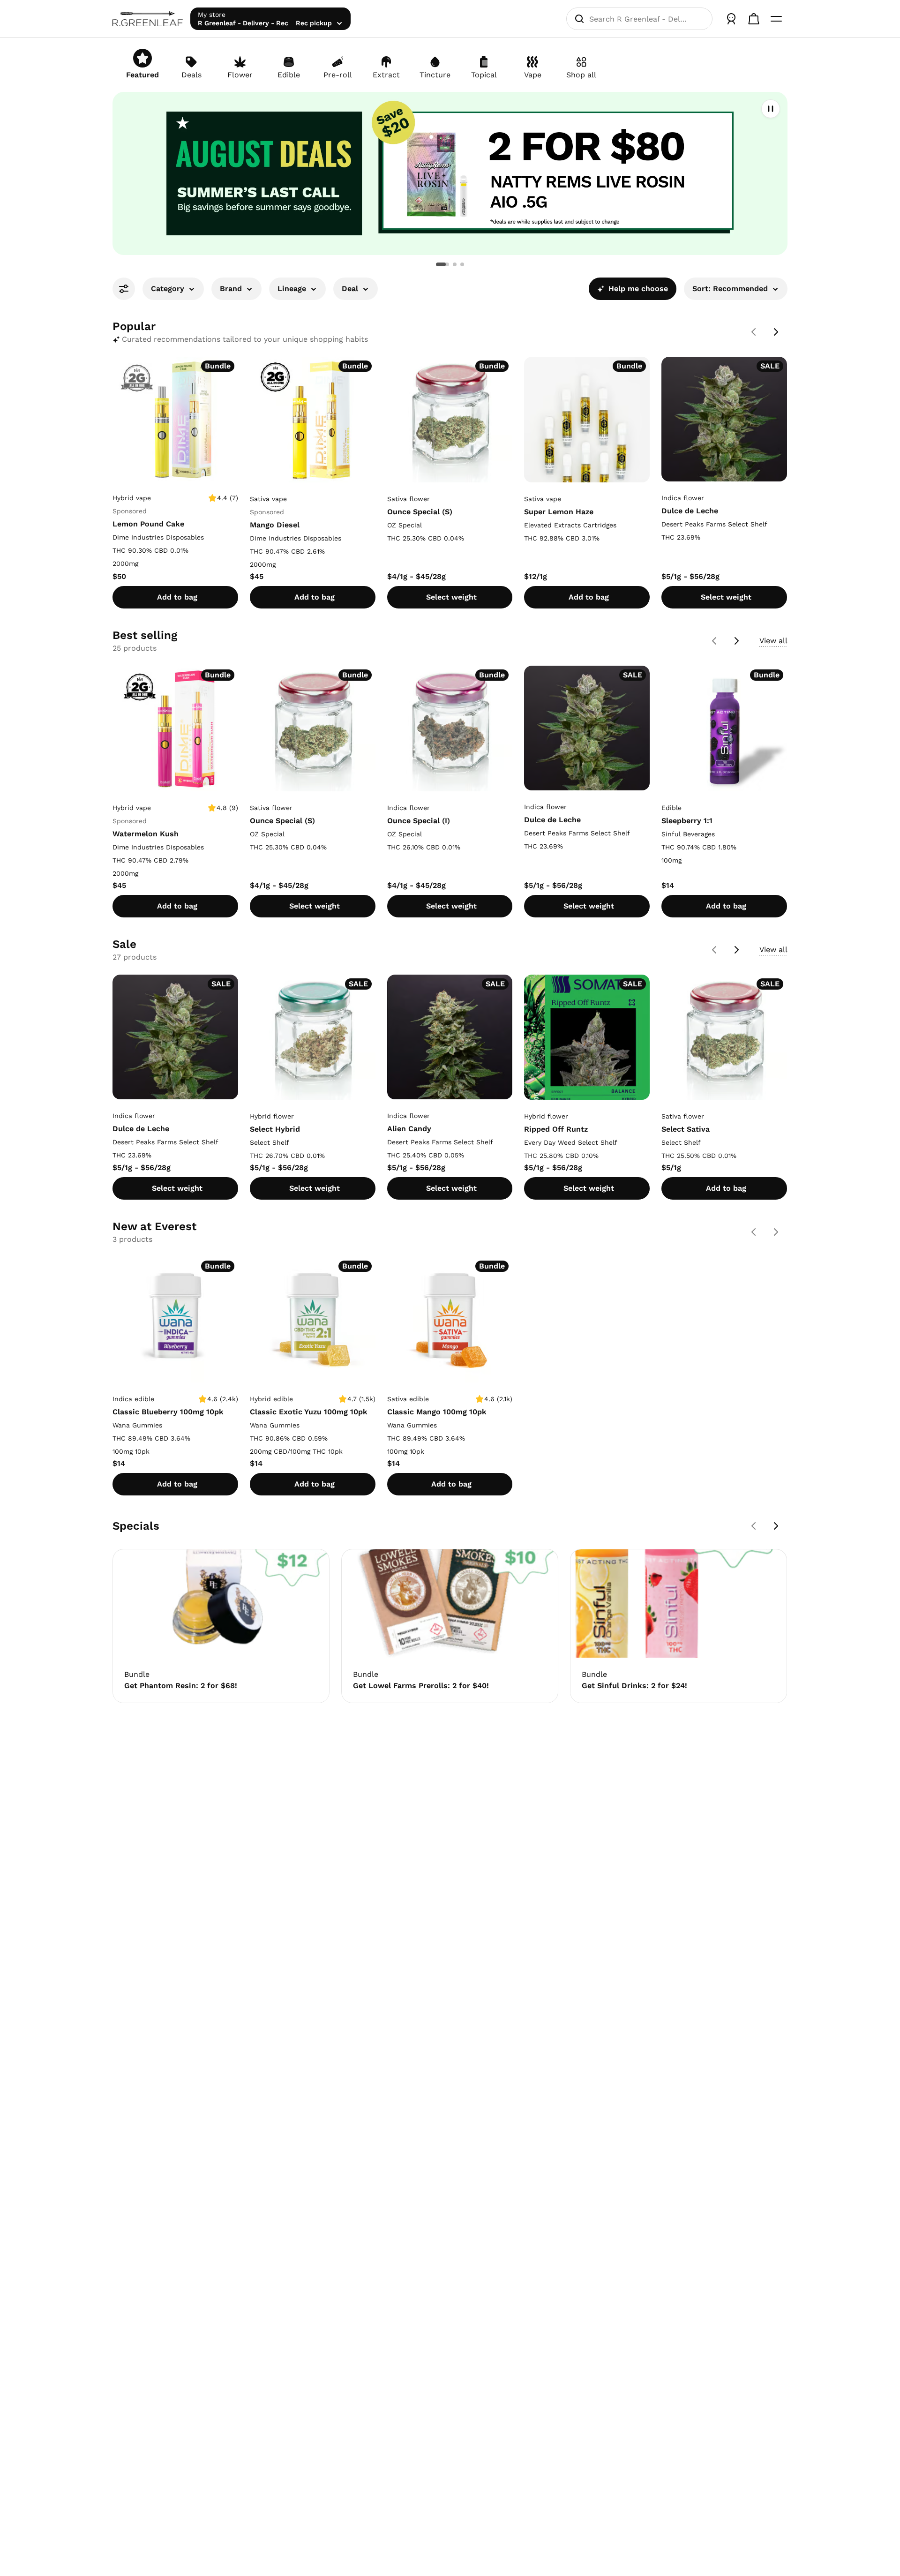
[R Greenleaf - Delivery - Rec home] (148, 19)
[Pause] (771, 109)
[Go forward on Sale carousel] (737, 950)
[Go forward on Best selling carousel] (737, 641)
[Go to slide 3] (462, 264)
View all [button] (773, 641)
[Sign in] (731, 19)
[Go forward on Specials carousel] (776, 1526)
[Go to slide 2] (450, 264)
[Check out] (754, 19)
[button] (450, 173)
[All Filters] (124, 289)
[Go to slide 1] (438, 264)
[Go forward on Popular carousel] (776, 332)
